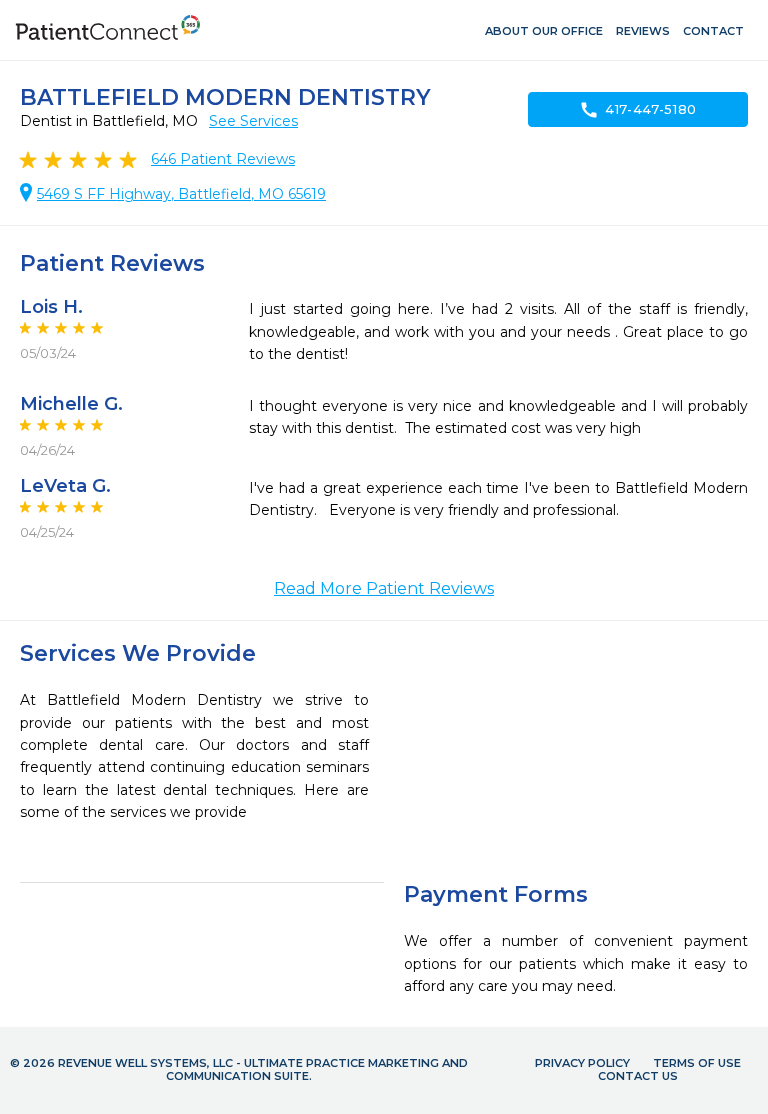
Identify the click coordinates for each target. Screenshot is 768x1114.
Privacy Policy (582, 1063)
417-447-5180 (638, 110)
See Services (253, 121)
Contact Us (638, 1076)
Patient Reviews (223, 159)
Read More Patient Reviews (384, 588)
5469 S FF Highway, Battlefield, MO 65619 (181, 194)
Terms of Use (697, 1063)
